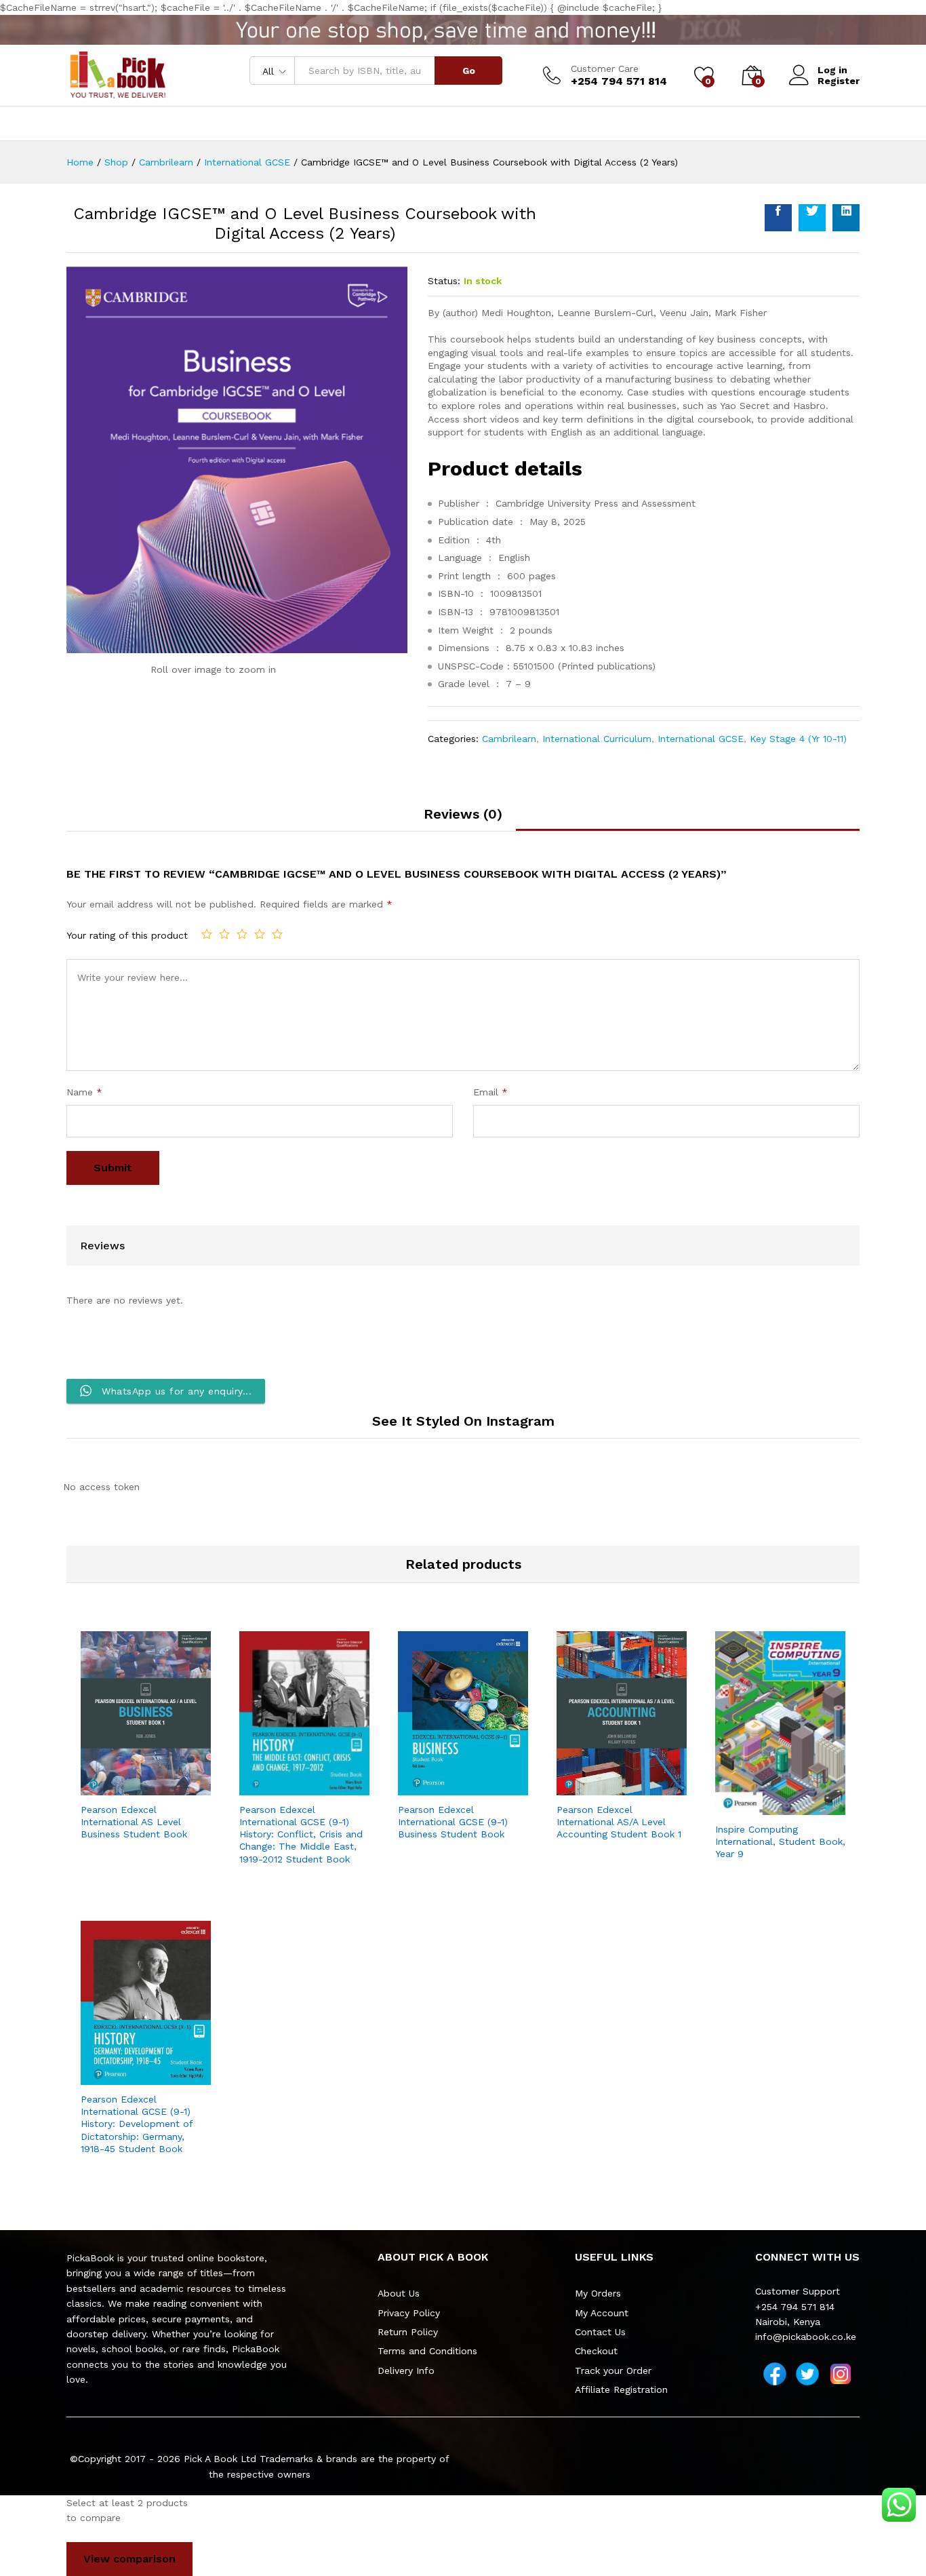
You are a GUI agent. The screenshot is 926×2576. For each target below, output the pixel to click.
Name (84, 1092)
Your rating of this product (127, 935)
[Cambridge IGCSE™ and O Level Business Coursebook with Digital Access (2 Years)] (778, 218)
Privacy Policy (409, 2313)
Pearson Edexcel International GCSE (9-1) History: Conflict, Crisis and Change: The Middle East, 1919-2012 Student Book (301, 1834)
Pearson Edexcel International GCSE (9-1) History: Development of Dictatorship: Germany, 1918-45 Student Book (137, 2124)
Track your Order (613, 2370)
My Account (602, 2313)
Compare (177, 1787)
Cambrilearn (509, 739)
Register (839, 81)
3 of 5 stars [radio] (242, 934)
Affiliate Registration (621, 2389)
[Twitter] (807, 2374)
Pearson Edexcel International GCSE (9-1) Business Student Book (453, 1822)
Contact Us (600, 2332)
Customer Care (605, 69)
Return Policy (408, 2332)
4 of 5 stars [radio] (260, 934)
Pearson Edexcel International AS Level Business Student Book (134, 1822)
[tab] (463, 819)
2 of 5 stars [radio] (224, 934)
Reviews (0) (463, 814)
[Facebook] (775, 2374)
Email (490, 1092)
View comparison (129, 2559)
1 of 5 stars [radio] (207, 934)
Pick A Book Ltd (222, 2459)
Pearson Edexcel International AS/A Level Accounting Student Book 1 (619, 1822)
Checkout (596, 2351)
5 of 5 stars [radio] (277, 934)
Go (469, 71)
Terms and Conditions (427, 2351)
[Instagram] (841, 2374)
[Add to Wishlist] (146, 1787)
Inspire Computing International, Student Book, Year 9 (780, 1841)
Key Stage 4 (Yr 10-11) (798, 739)
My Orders (598, 2293)
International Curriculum (597, 739)
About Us (399, 2293)
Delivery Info (406, 2370)
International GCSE (701, 739)
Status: (444, 281)
